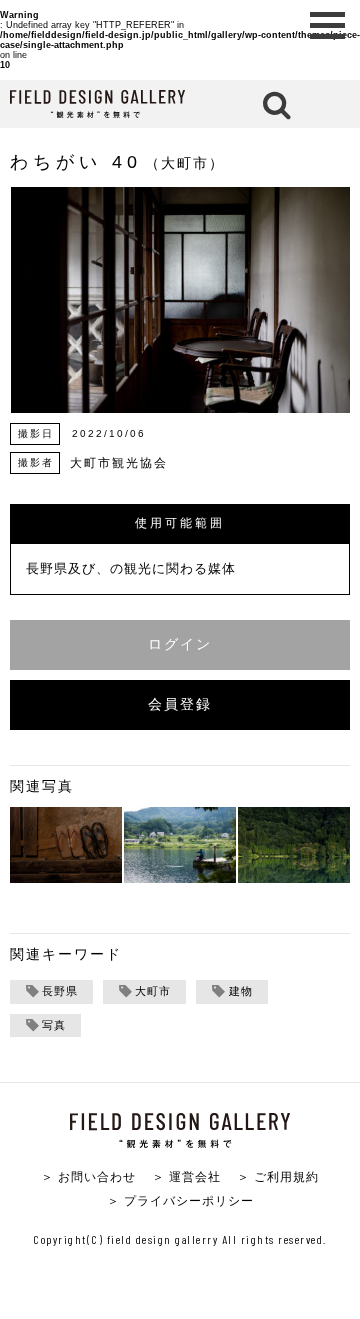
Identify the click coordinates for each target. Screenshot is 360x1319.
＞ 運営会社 (186, 1176)
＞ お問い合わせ (88, 1176)
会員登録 (180, 704)
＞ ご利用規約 (278, 1176)
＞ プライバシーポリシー (180, 1200)
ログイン (180, 644)
